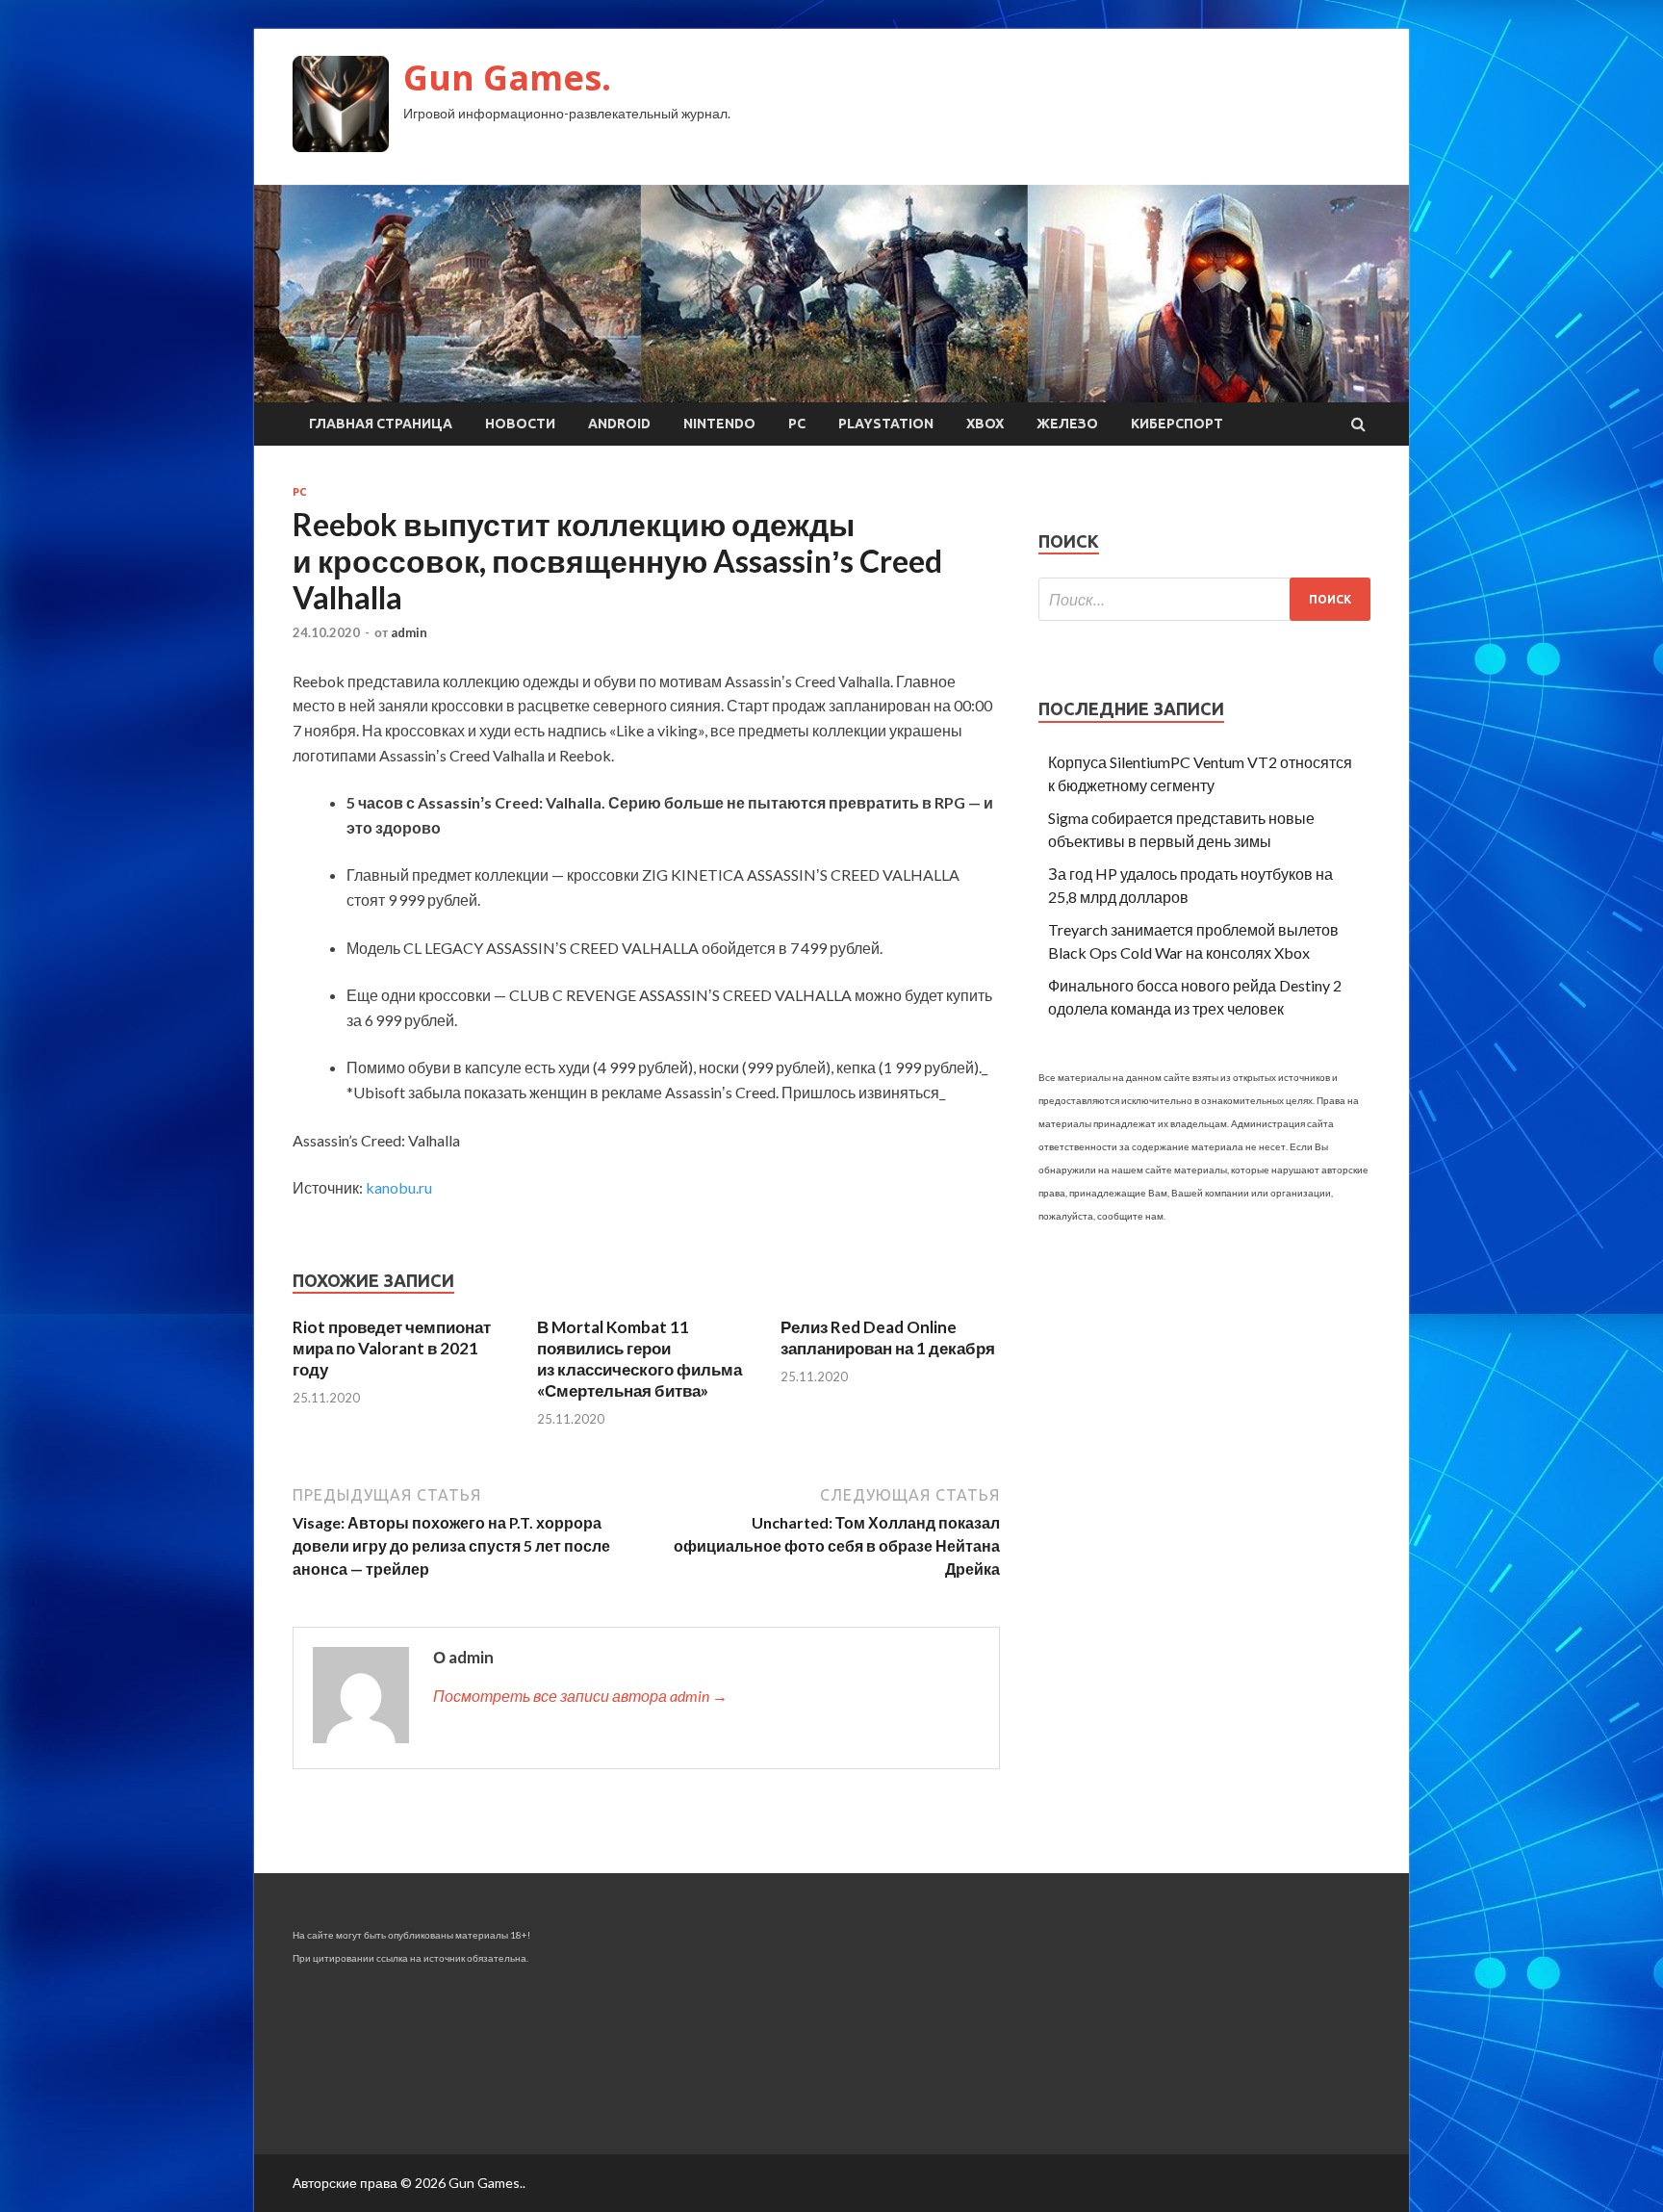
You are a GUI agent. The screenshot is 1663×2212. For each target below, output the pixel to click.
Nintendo (719, 424)
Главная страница (381, 424)
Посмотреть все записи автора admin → (580, 1696)
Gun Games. (507, 77)
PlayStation (886, 424)
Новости (520, 424)
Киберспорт (1177, 424)
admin (409, 632)
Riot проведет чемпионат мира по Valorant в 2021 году (392, 1348)
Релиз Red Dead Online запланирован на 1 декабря (888, 1337)
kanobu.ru (399, 1187)
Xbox (985, 424)
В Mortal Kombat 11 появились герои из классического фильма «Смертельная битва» (640, 1359)
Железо (1067, 424)
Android (619, 424)
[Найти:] (1204, 599)
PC (797, 424)
